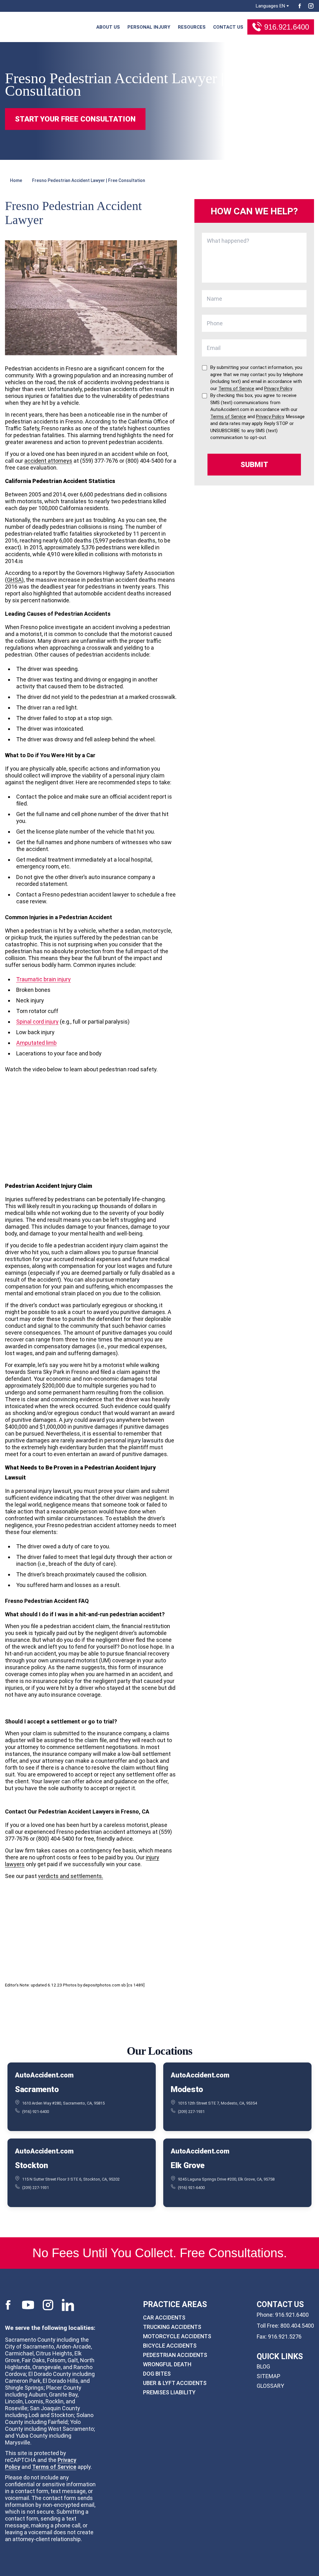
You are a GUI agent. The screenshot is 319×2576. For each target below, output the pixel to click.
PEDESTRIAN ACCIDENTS (175, 2355)
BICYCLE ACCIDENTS (170, 2345)
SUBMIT (254, 465)
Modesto (187, 2089)
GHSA (14, 580)
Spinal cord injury (37, 1022)
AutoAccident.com (44, 2075)
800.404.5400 (297, 2325)
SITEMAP (269, 2376)
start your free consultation (75, 119)
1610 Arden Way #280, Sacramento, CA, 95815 (63, 2103)
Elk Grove (188, 2165)
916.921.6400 (287, 27)
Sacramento (37, 2089)
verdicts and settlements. (71, 1876)
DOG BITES (157, 2373)
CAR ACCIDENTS (164, 2317)
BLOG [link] (263, 2366)
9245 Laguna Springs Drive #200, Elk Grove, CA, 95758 (226, 2179)
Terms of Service (54, 2466)
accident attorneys (48, 461)
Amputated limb (36, 1043)
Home (16, 180)
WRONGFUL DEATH (167, 2364)
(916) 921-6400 (36, 2112)
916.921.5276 (285, 2336)
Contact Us (228, 27)
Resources (192, 27)
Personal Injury (149, 27)
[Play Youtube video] (91, 1133)
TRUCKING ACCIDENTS (172, 2327)
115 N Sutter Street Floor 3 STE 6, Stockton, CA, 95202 (71, 2179)
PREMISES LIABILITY (169, 2392)
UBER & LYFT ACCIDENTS (175, 2383)
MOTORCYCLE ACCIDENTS (177, 2336)
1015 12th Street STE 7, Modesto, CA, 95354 (217, 2103)
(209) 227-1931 (191, 2112)
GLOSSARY (270, 2386)
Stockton (31, 2165)
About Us (108, 27)
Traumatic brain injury (43, 979)
